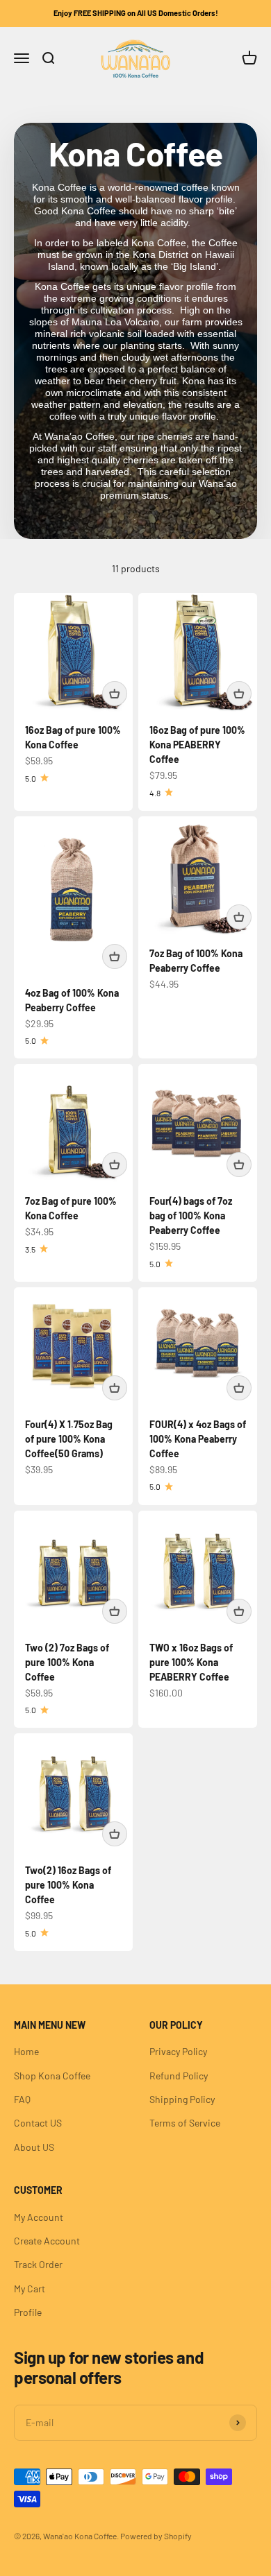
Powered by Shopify (156, 2536)
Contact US (38, 2123)
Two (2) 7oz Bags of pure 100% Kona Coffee (67, 1662)
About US (34, 2147)
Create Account (47, 2241)
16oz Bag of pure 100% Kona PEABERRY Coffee (197, 745)
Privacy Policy (178, 2051)
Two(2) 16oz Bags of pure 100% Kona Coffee (68, 1885)
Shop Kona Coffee (52, 2076)
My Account (39, 2217)
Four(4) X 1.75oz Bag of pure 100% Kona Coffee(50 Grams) (69, 1439)
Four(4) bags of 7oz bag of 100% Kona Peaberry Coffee (191, 1216)
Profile (28, 2312)
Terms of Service (185, 2123)
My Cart (30, 2289)
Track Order (38, 2264)
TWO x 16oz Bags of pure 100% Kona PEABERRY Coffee (191, 1662)
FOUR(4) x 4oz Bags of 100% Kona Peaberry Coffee (198, 1439)
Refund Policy (179, 2076)
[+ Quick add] (115, 694)
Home (26, 2051)
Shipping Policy (182, 2099)
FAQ (22, 2099)
